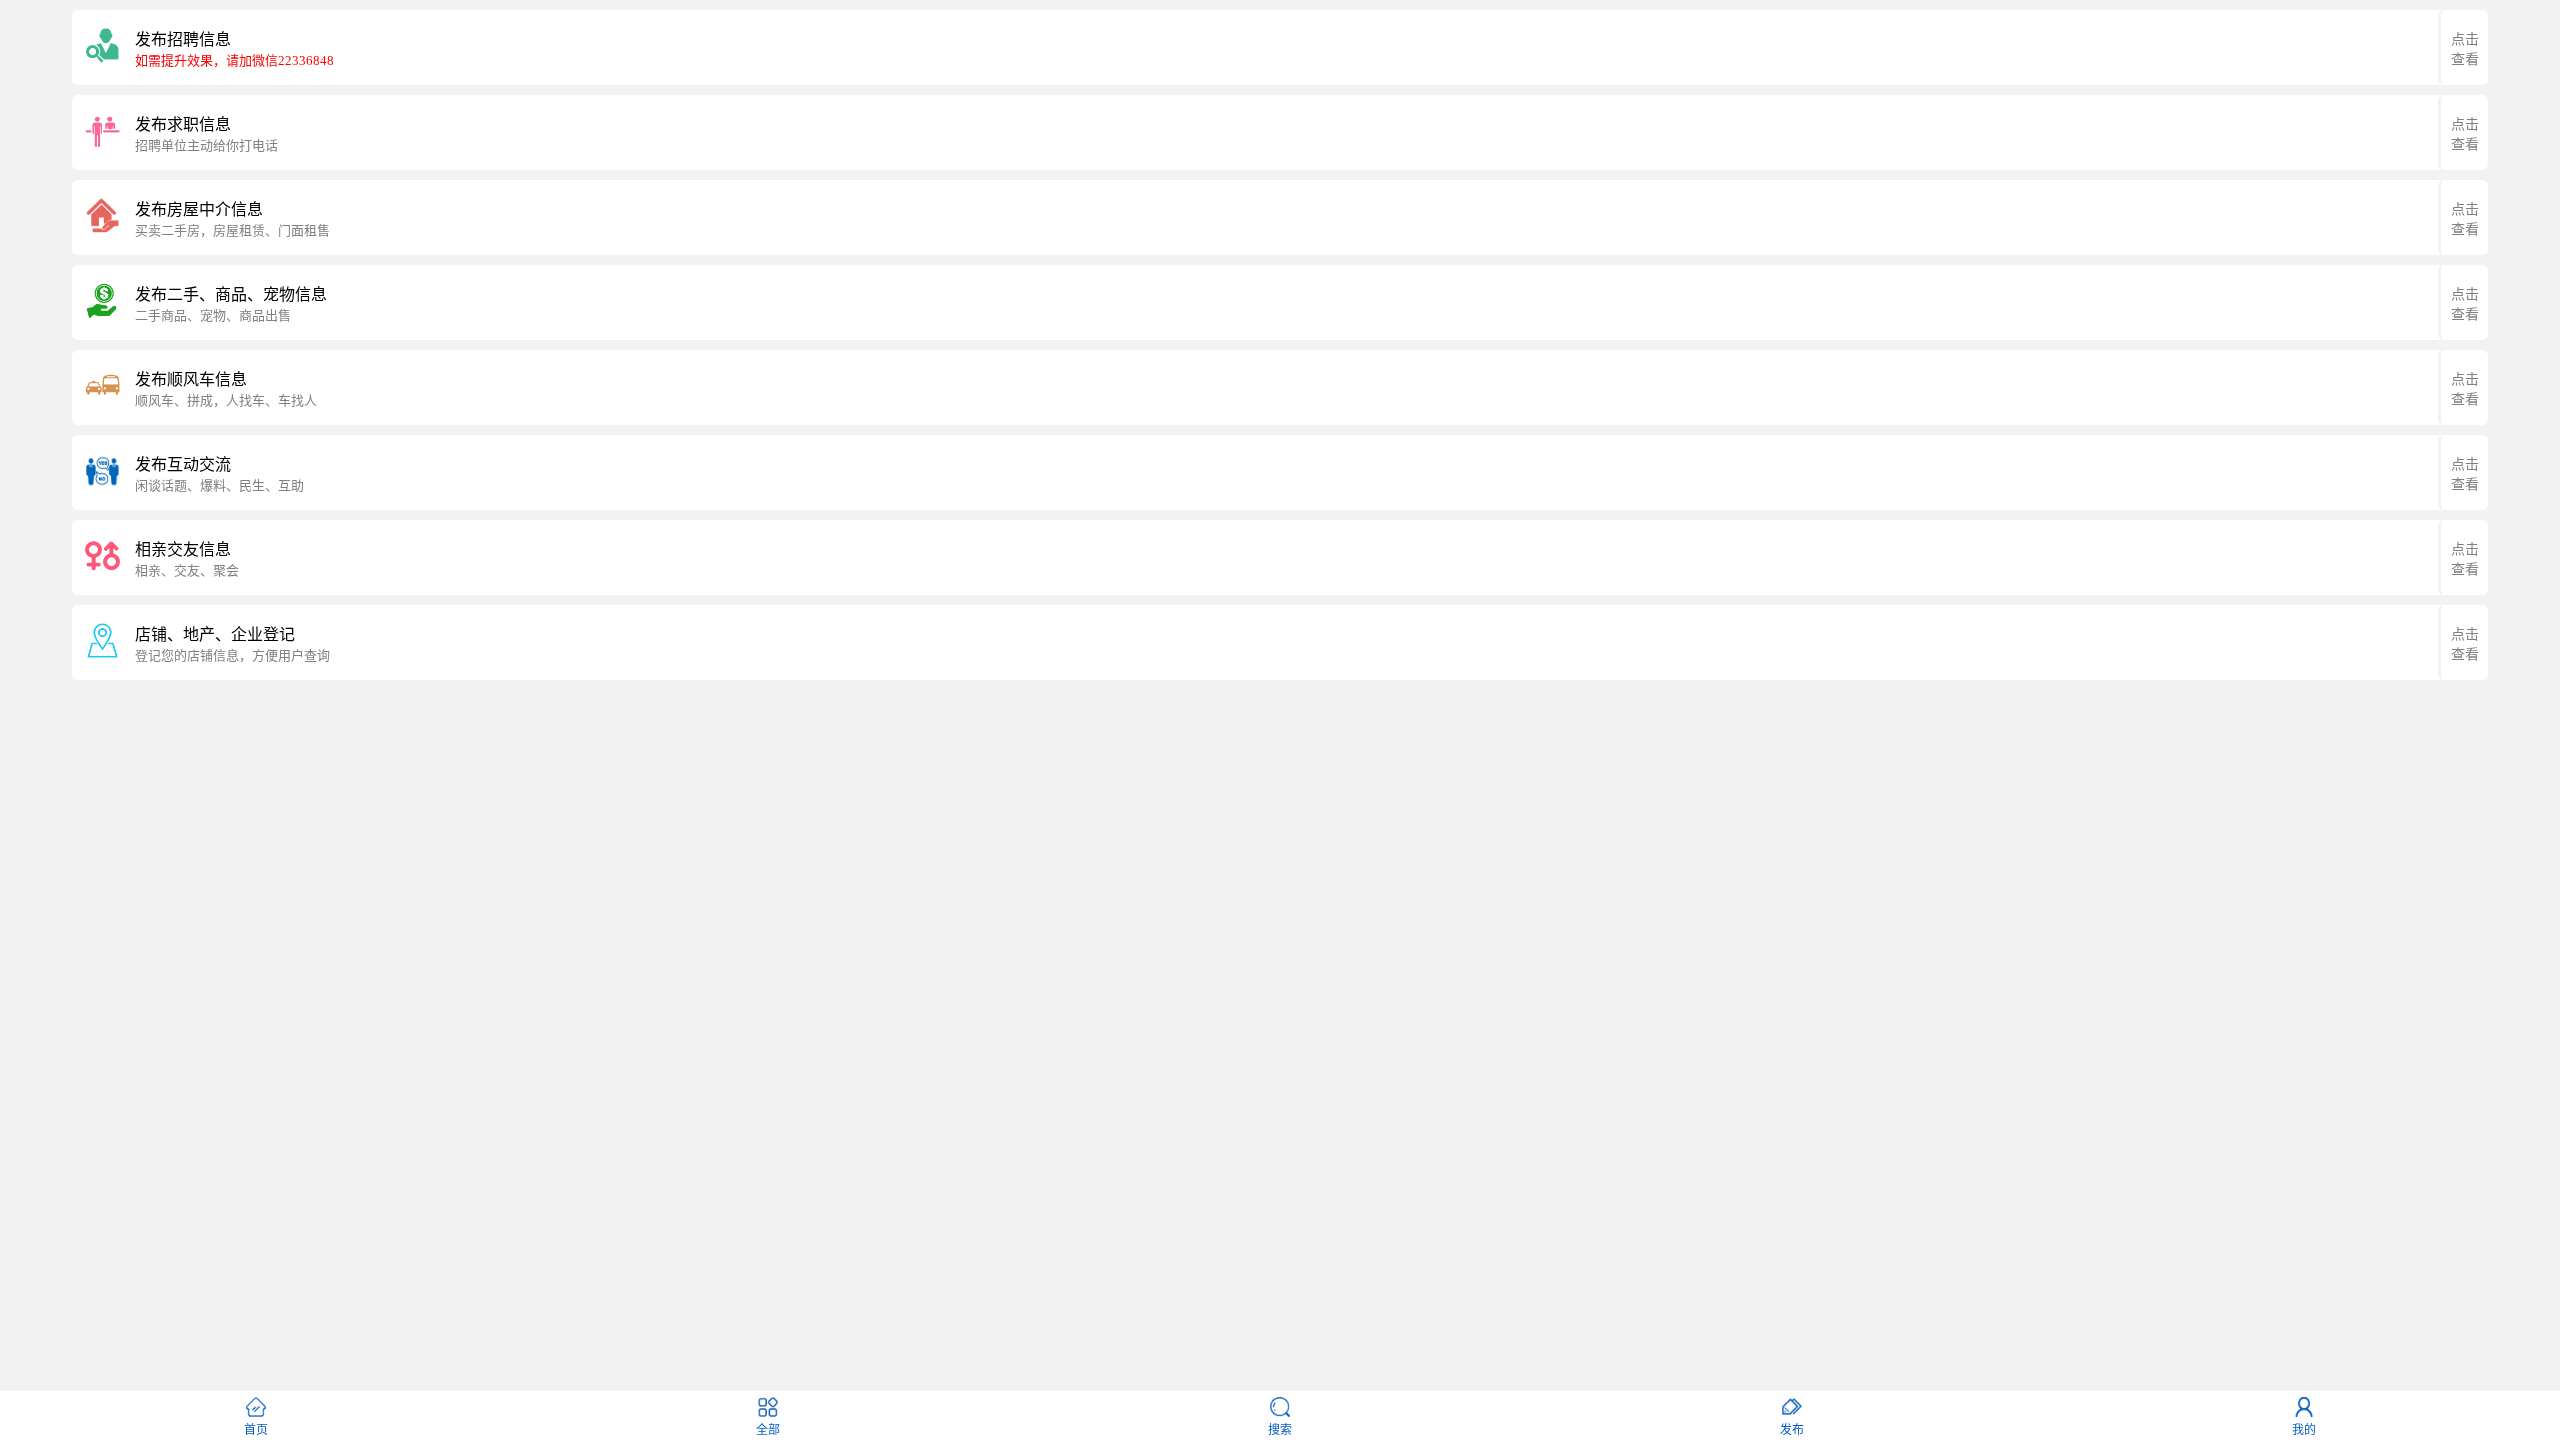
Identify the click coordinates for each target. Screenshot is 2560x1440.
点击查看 (2465, 49)
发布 (1792, 1430)
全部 (768, 1430)
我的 (2304, 1430)
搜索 (1280, 1430)
